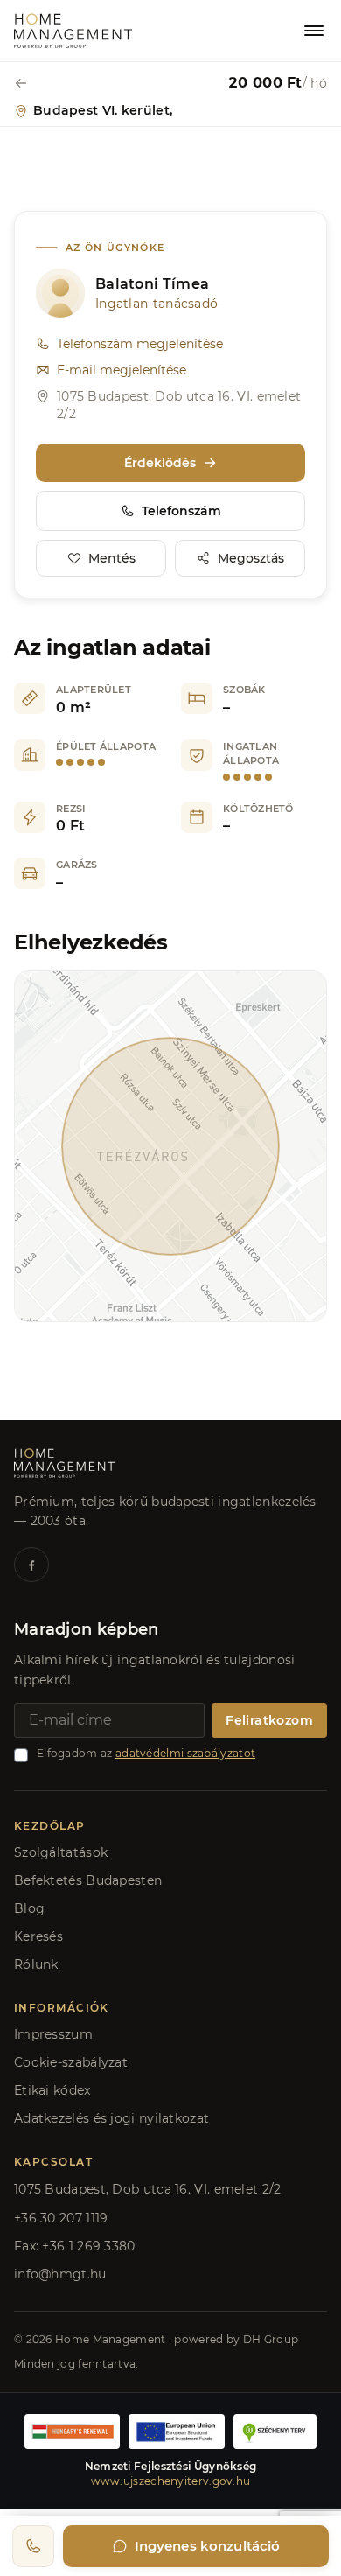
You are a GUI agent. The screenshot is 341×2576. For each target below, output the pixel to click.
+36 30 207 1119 (61, 2218)
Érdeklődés (160, 463)
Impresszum (53, 2034)
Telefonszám (181, 511)
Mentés (112, 558)
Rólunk (36, 1964)
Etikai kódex (52, 2090)
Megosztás (251, 558)
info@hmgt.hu (60, 2274)
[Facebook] (31, 1564)
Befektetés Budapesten (88, 1880)
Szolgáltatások (61, 1852)
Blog (29, 1908)
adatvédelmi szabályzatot (185, 1753)
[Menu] (314, 31)
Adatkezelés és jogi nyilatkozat (111, 2118)
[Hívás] (33, 2546)
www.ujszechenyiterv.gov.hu (171, 2481)
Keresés (38, 1936)
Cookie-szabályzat (71, 2062)
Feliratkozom (269, 1720)
